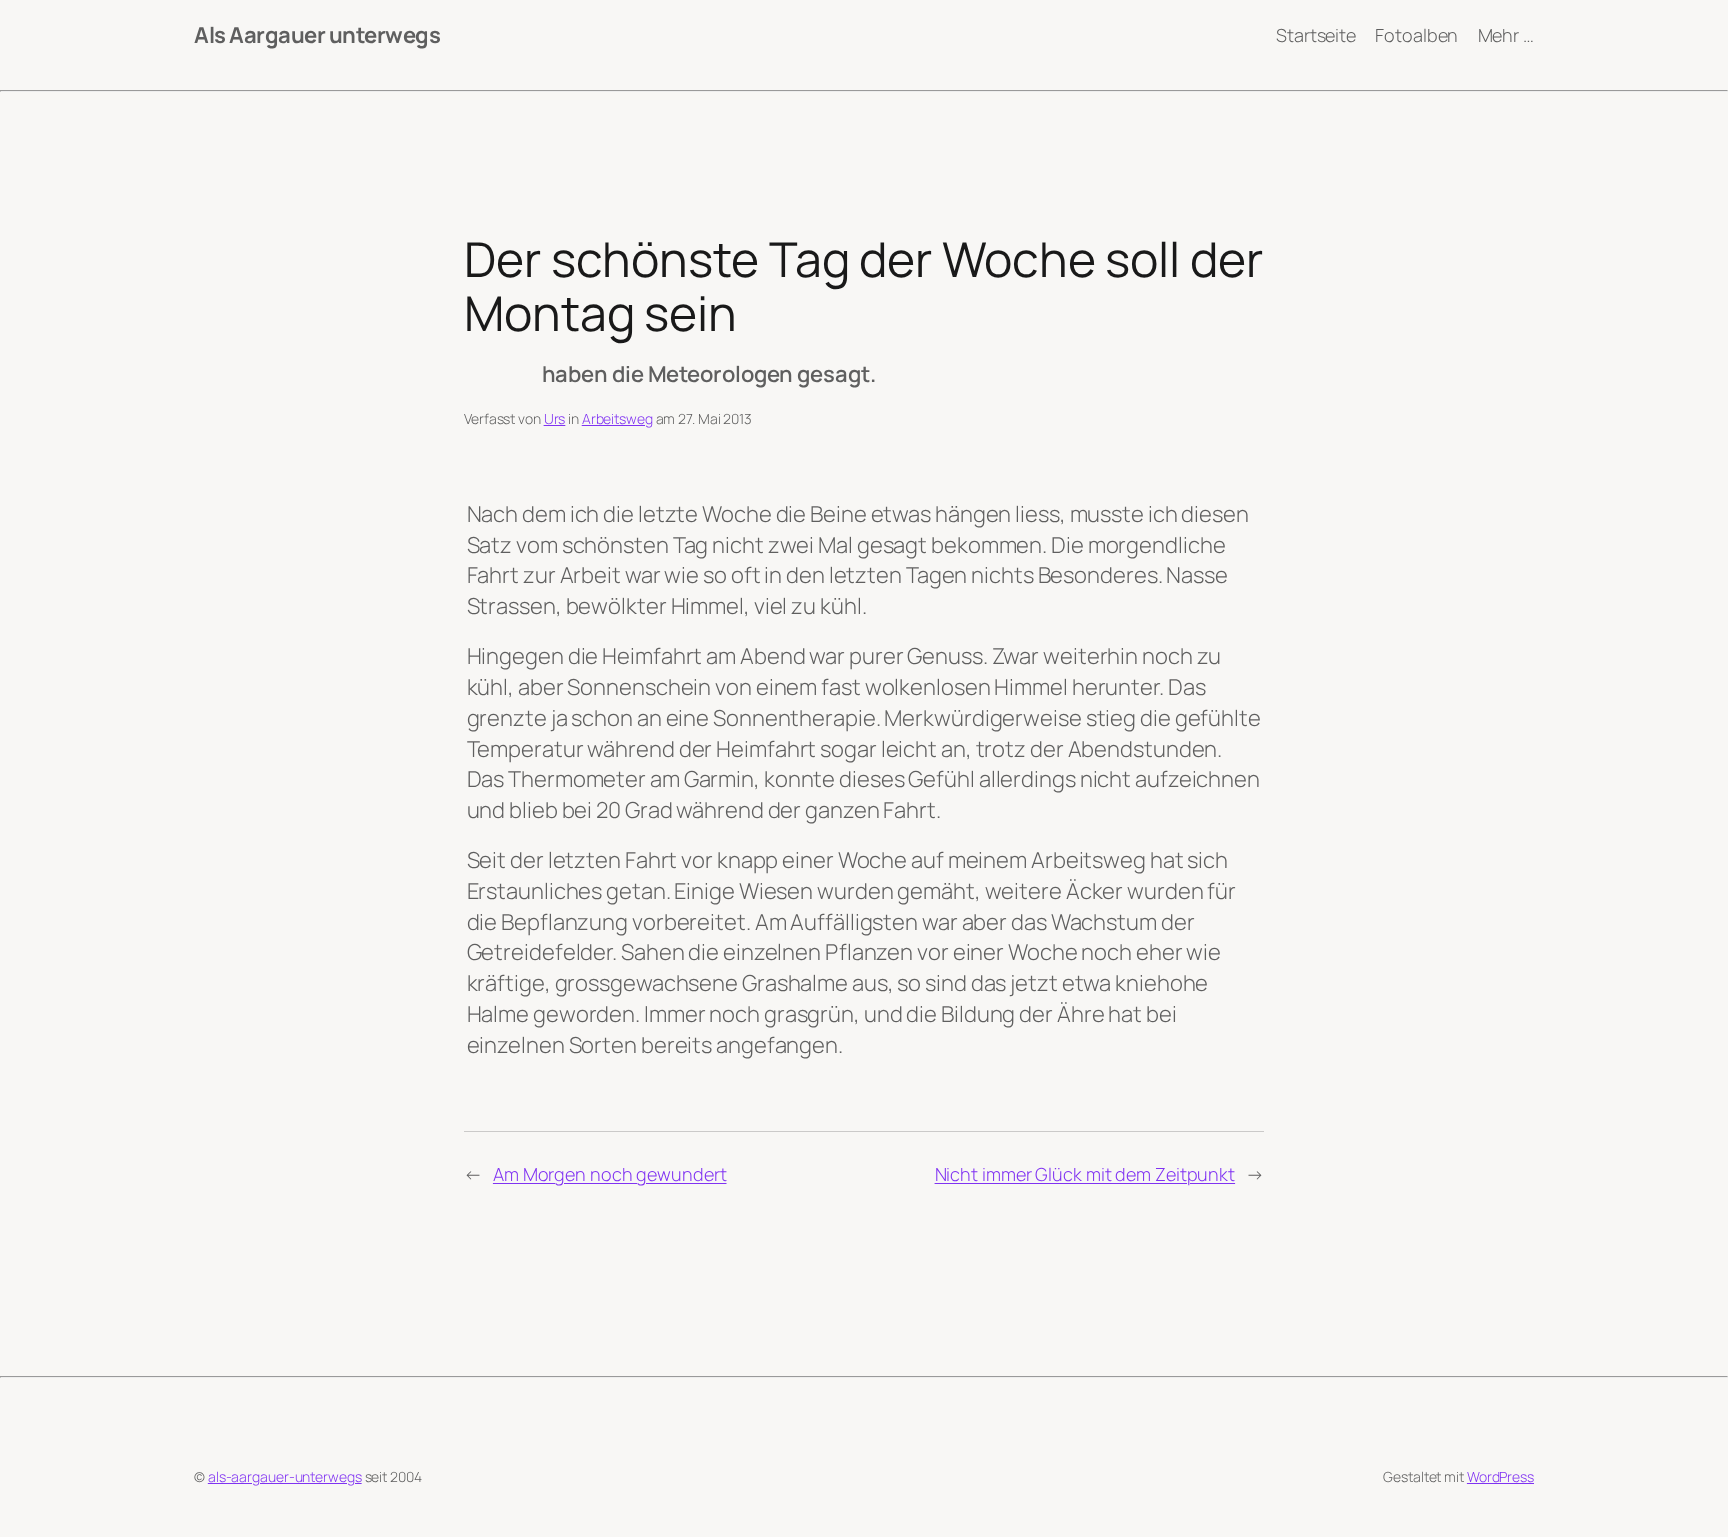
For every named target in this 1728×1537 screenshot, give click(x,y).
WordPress (1500, 1476)
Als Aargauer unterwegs (317, 35)
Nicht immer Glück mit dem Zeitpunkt (1085, 1174)
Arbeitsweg (617, 418)
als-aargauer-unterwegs (285, 1476)
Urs (555, 418)
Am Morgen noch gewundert (610, 1174)
